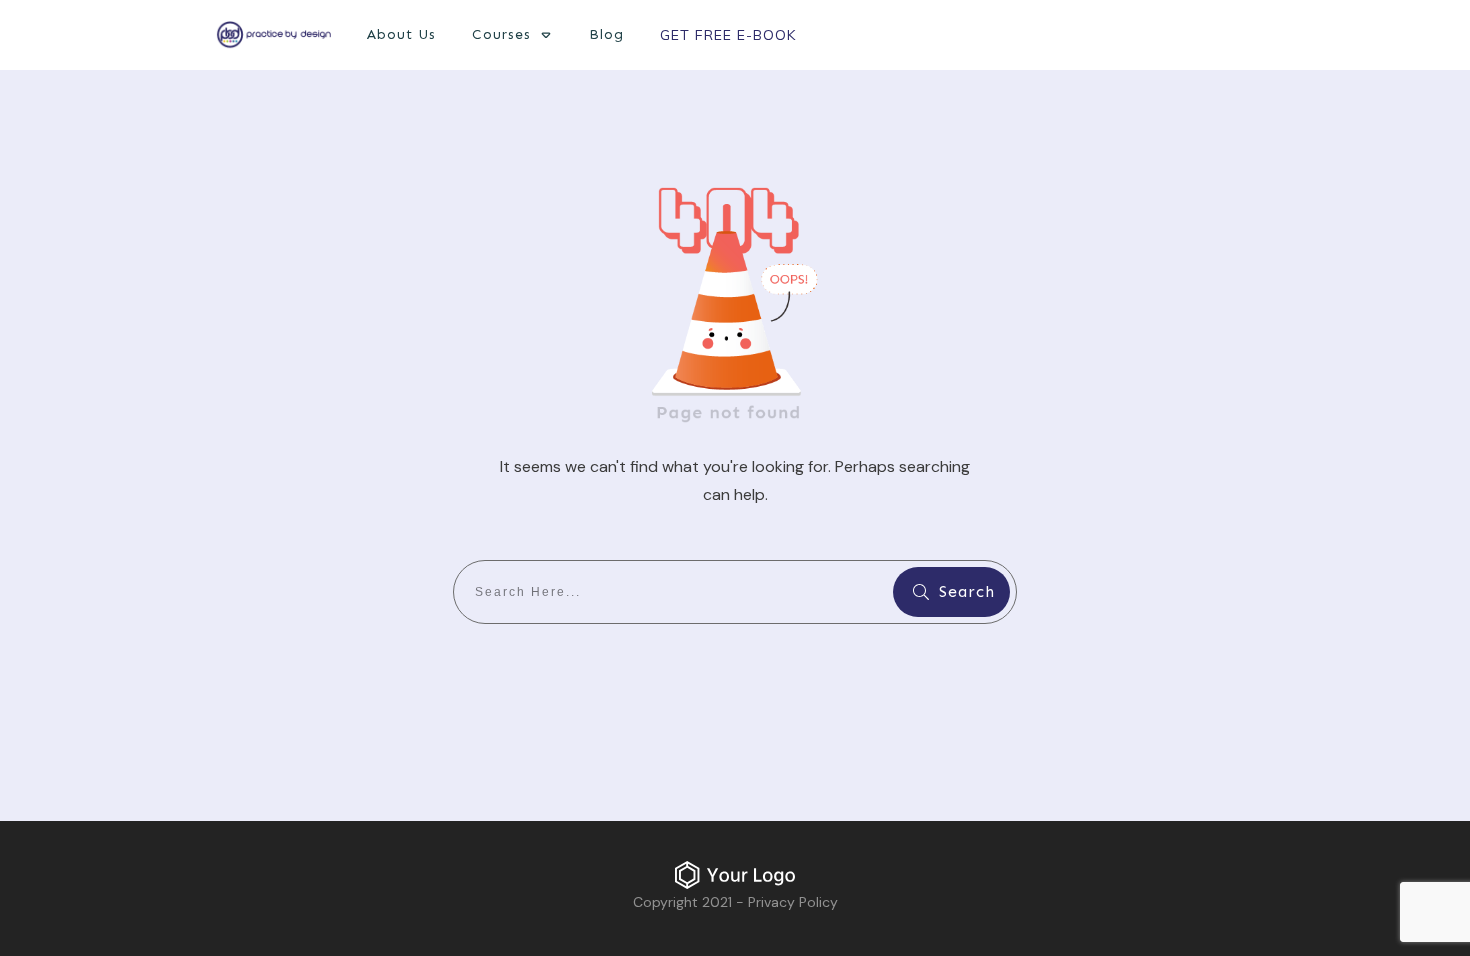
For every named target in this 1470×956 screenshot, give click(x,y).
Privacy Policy (793, 902)
